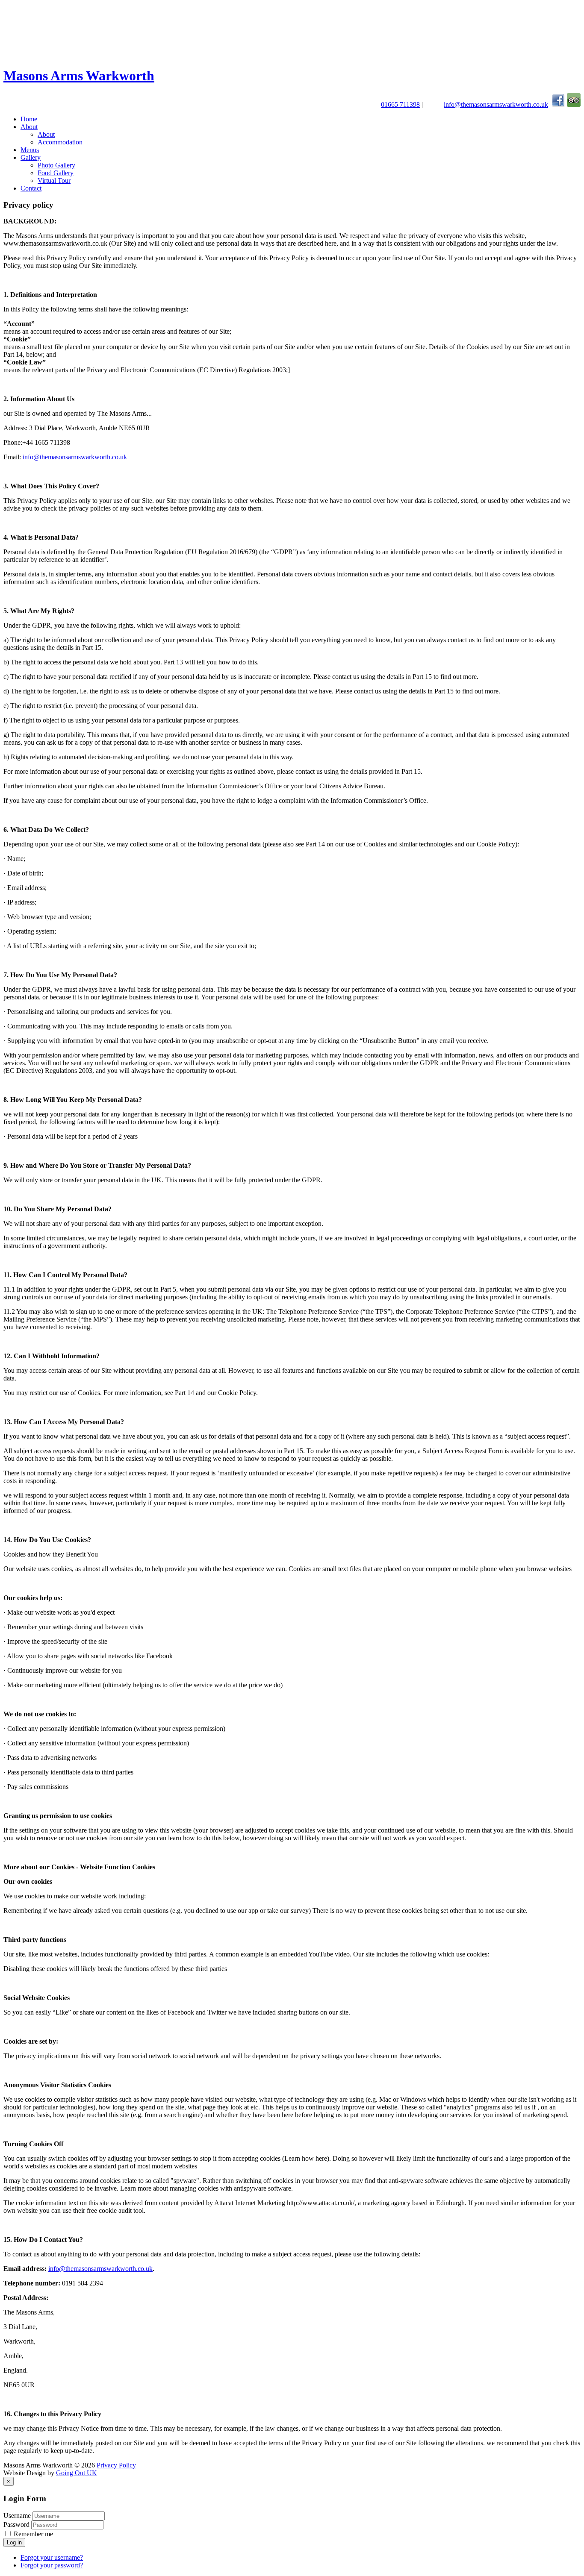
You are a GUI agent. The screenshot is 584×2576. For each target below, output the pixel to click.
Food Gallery (56, 173)
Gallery (31, 157)
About (29, 127)
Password (17, 2525)
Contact (31, 188)
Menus (30, 150)
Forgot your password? (52, 2565)
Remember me (32, 2534)
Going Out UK (77, 2473)
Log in (14, 2542)
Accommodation (60, 142)
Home (29, 119)
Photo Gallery (56, 165)
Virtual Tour (54, 181)
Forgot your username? (52, 2557)
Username (17, 2516)
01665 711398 (400, 104)
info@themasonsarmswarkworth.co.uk (496, 104)
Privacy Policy (116, 2465)
